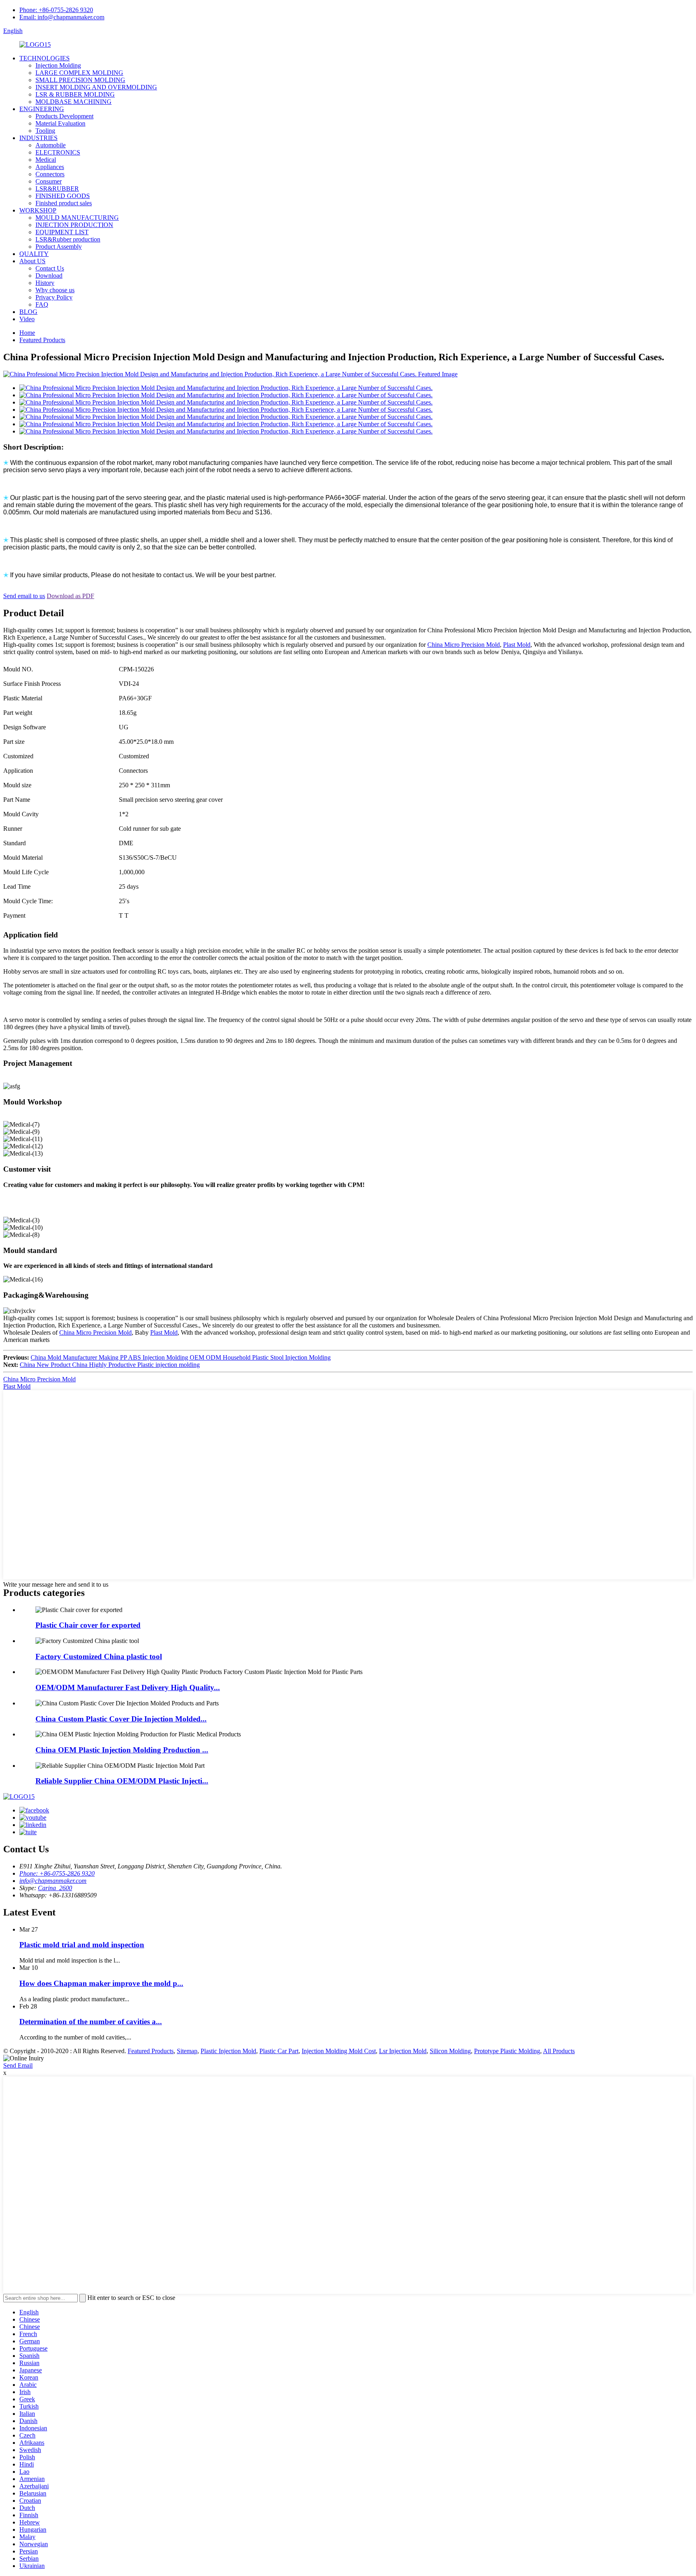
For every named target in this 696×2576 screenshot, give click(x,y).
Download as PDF (70, 596)
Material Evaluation (60, 123)
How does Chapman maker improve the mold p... (101, 1983)
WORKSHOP (38, 210)
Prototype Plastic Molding (507, 2051)
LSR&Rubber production (68, 239)
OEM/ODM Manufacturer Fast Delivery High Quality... (128, 1687)
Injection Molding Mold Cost (339, 2051)
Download (49, 276)
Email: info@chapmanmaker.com (62, 17)
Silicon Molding (450, 2051)
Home (27, 333)
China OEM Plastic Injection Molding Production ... (122, 1750)
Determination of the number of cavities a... (91, 2022)
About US (32, 261)
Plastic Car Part (279, 2051)
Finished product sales (64, 203)
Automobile (51, 145)
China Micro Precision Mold (464, 645)
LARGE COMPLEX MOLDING (79, 73)
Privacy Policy (54, 297)
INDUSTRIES (38, 138)
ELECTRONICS (58, 152)
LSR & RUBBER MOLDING (75, 94)
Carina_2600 (55, 1888)
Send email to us (24, 596)
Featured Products (42, 340)
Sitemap (187, 2051)
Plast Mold (517, 645)
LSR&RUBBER (57, 189)
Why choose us (55, 290)
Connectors (50, 174)
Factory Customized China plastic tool (99, 1656)
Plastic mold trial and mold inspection (82, 1945)
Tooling (45, 131)
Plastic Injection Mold (228, 2051)
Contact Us (50, 268)
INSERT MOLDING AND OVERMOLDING (96, 87)
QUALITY (34, 254)
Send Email (18, 2065)
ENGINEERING (42, 109)
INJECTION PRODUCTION (74, 225)
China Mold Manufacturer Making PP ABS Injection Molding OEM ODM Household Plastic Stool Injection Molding (181, 1357)
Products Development (64, 116)
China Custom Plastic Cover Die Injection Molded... (121, 1719)
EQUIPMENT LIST (62, 232)
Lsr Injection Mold (403, 2051)
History (45, 283)
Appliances (50, 167)
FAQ (42, 304)
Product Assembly (59, 247)
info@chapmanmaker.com (53, 1881)
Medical (46, 160)
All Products (559, 2051)
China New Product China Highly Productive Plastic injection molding (110, 1365)
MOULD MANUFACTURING (77, 218)
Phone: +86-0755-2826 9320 (56, 10)
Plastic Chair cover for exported (88, 1625)
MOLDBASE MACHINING (74, 102)
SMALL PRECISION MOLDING (80, 80)
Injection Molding (58, 65)
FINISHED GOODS (63, 196)
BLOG (28, 312)
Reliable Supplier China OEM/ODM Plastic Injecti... (122, 1781)
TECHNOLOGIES (45, 58)
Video (27, 319)
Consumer (49, 181)
